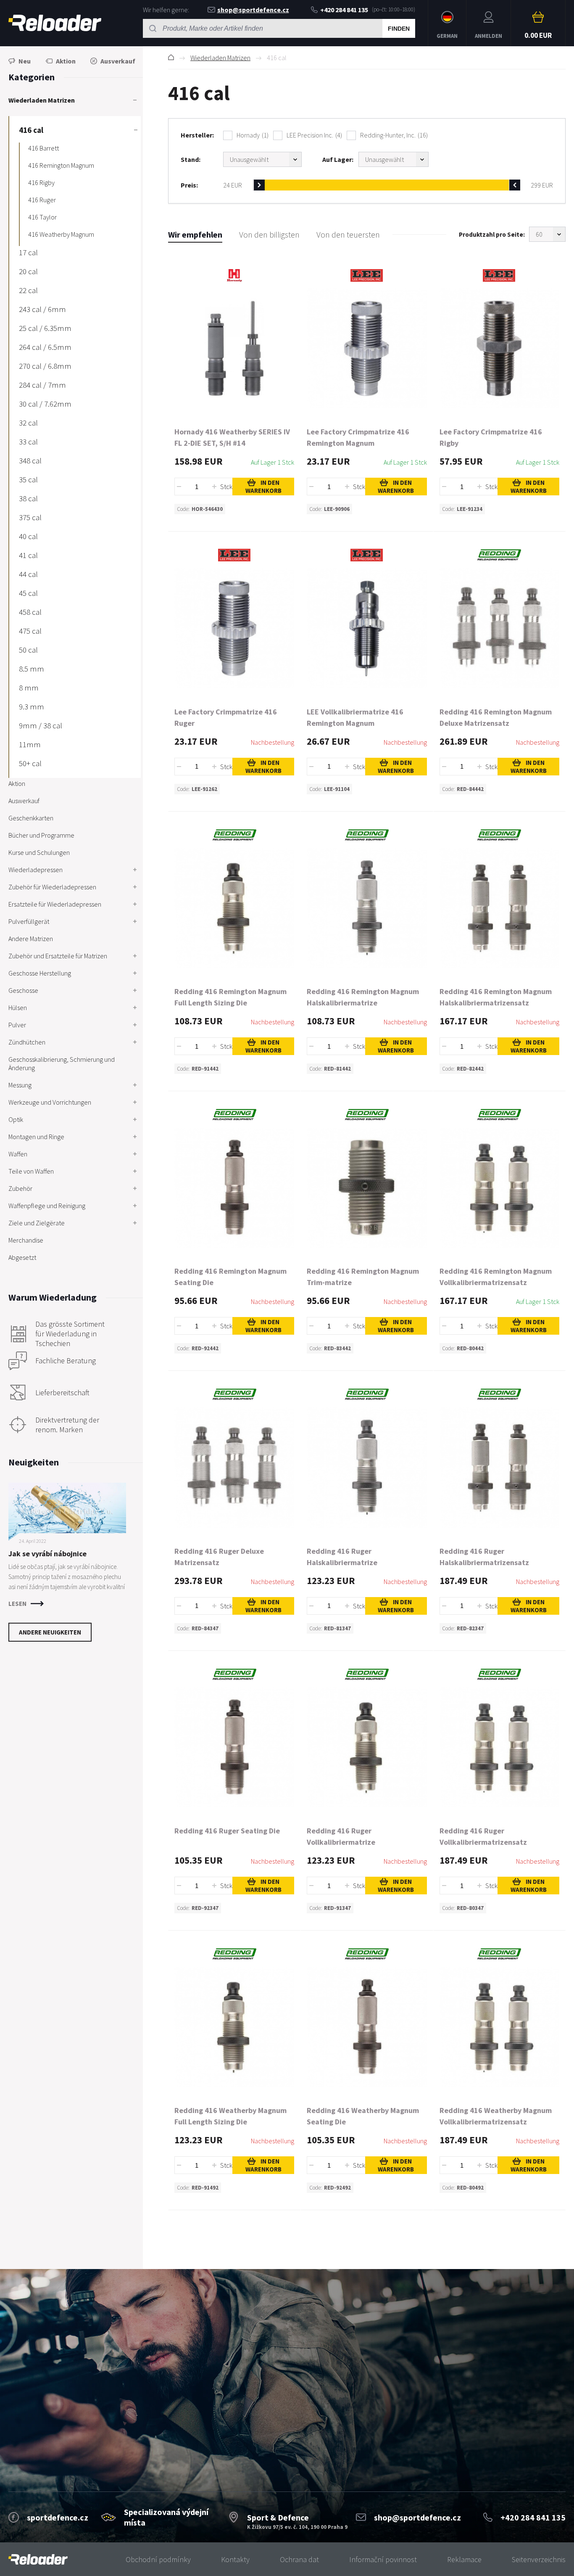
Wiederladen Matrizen (220, 58)
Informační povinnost (383, 2559)
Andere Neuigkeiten (50, 1632)
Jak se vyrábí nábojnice (47, 1554)
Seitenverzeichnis (539, 2559)
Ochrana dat (299, 2559)
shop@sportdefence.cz (253, 10)
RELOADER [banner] (55, 23)
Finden (399, 29)
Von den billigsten (269, 234)
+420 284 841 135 (344, 10)
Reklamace (464, 2559)
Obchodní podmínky (158, 2559)
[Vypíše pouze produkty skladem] (394, 159)
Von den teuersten (348, 234)
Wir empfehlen (195, 234)
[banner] (38, 2559)
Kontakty (235, 2559)
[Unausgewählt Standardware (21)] (262, 159)
